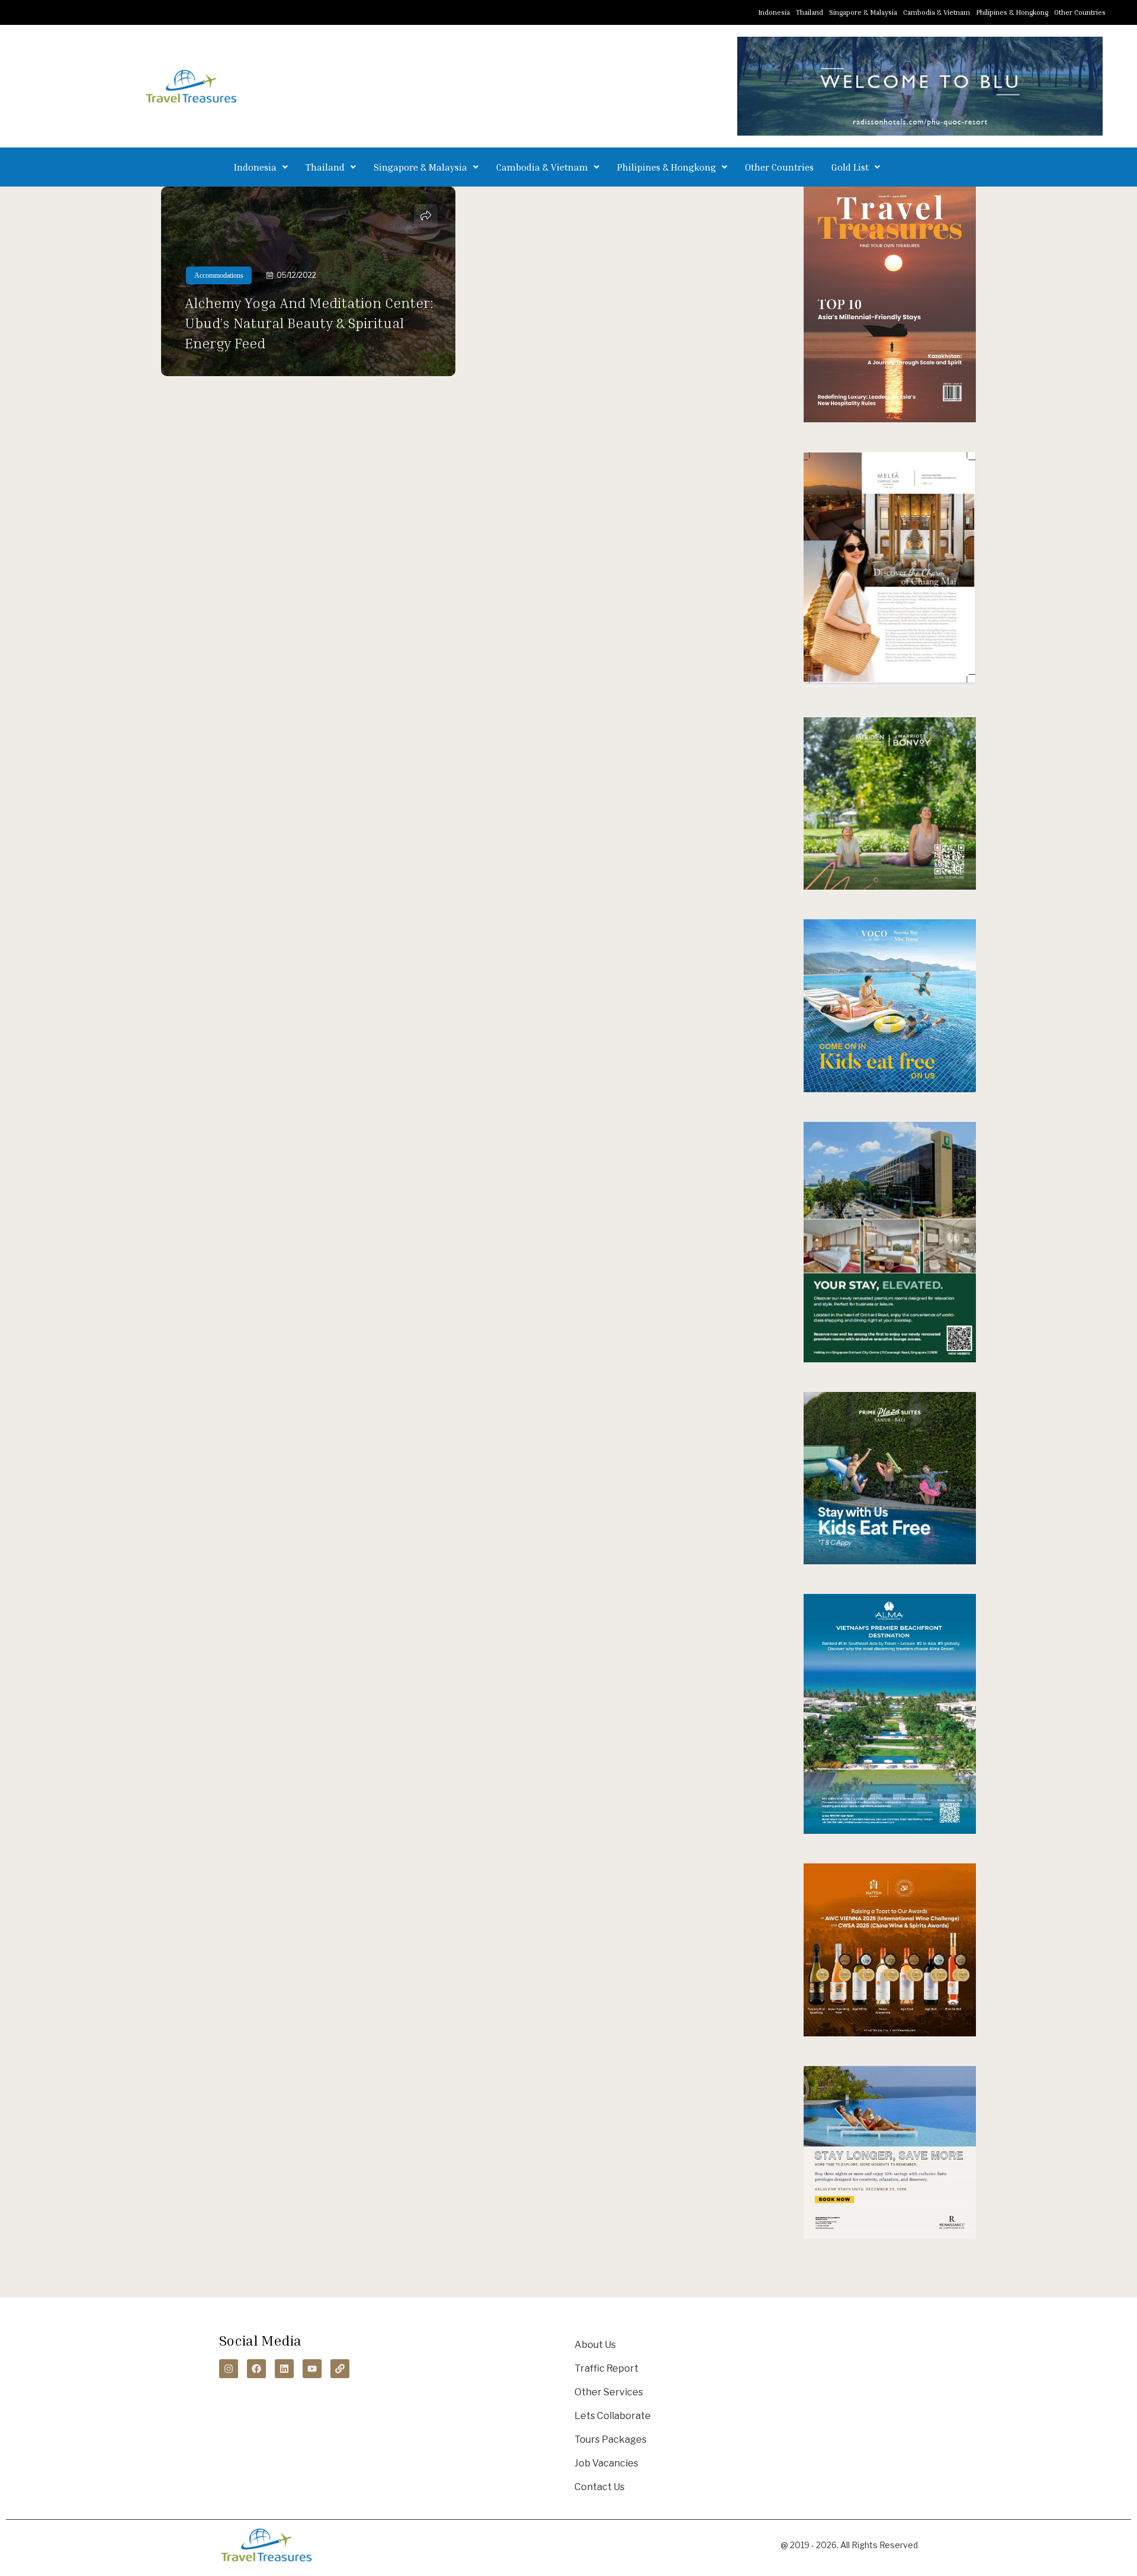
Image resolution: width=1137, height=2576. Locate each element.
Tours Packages (611, 2439)
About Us (595, 2345)
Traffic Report (606, 2368)
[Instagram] (229, 2369)
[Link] (340, 2369)
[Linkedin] (284, 2369)
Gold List (850, 167)
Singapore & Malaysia (863, 12)
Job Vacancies (606, 2463)
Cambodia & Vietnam (937, 12)
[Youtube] (312, 2369)
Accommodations (219, 275)
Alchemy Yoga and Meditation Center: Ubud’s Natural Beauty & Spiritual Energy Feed (309, 323)
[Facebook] (256, 2369)
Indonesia (774, 12)
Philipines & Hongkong (1012, 12)
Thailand (810, 12)
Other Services (609, 2392)
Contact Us (600, 2487)
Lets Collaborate (613, 2416)
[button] (261, 167)
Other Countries (1080, 12)
